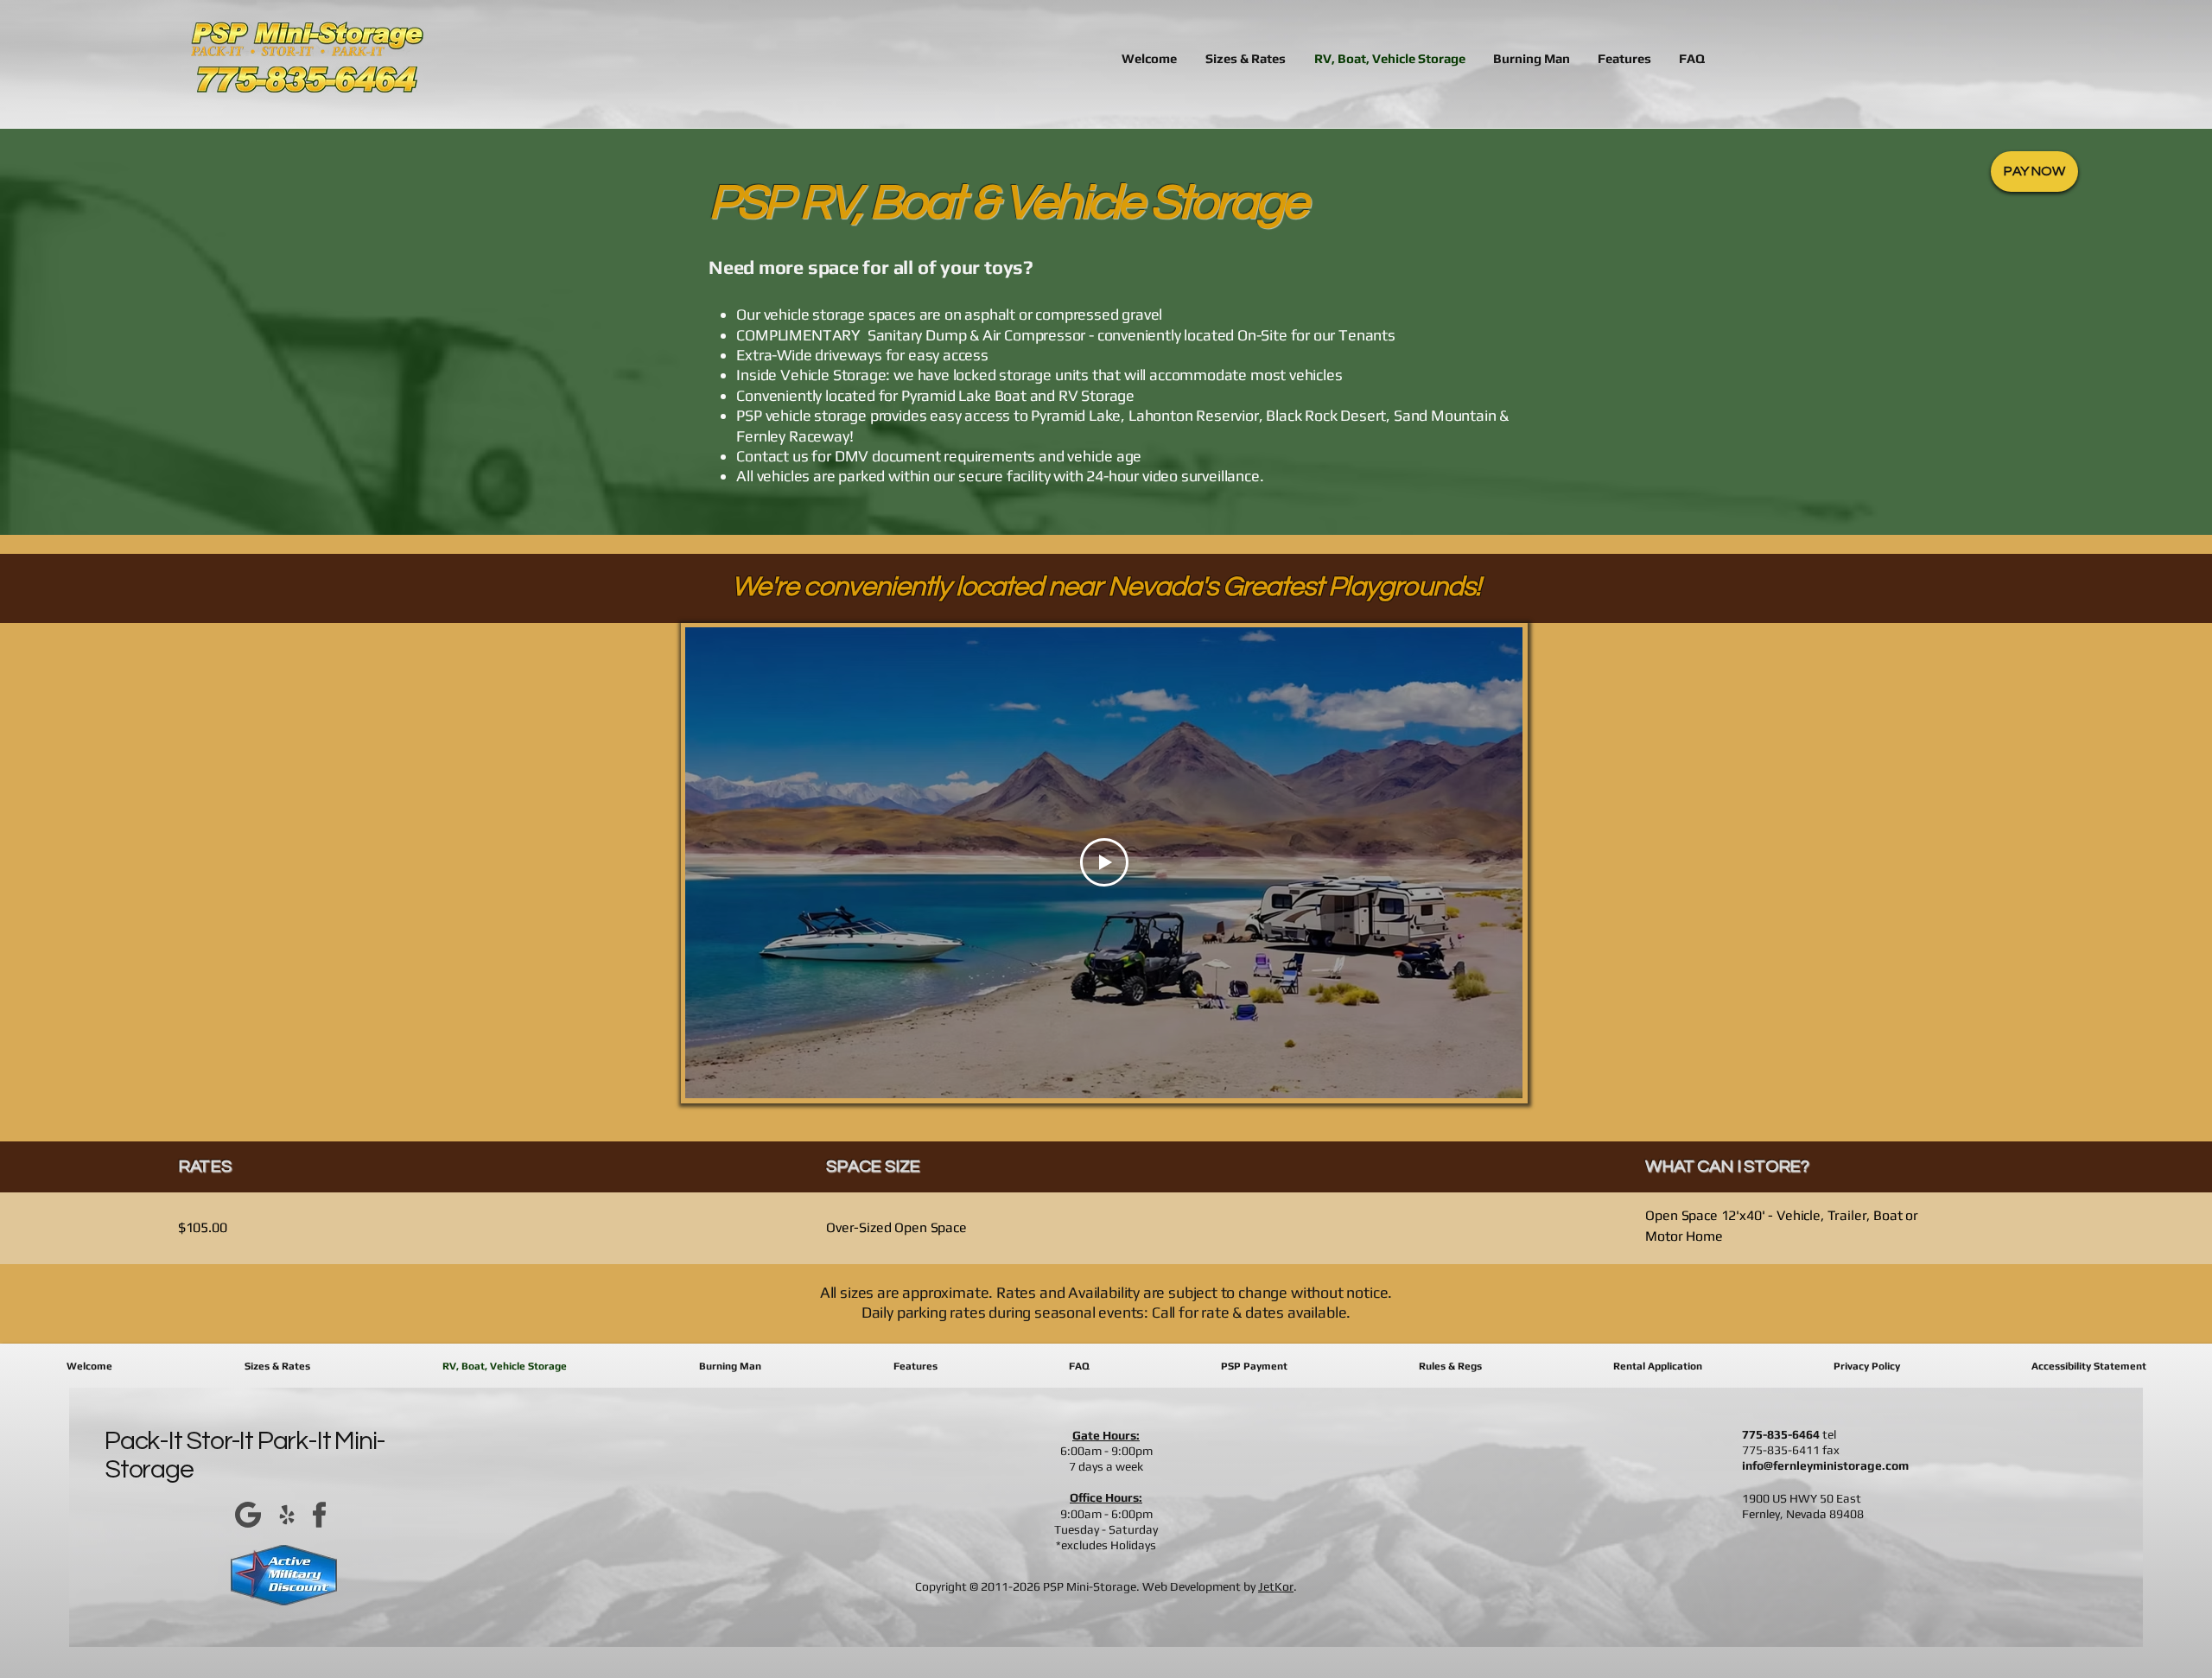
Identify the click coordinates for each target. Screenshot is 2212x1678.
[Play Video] (1104, 862)
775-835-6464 (1781, 1434)
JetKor (1276, 1586)
